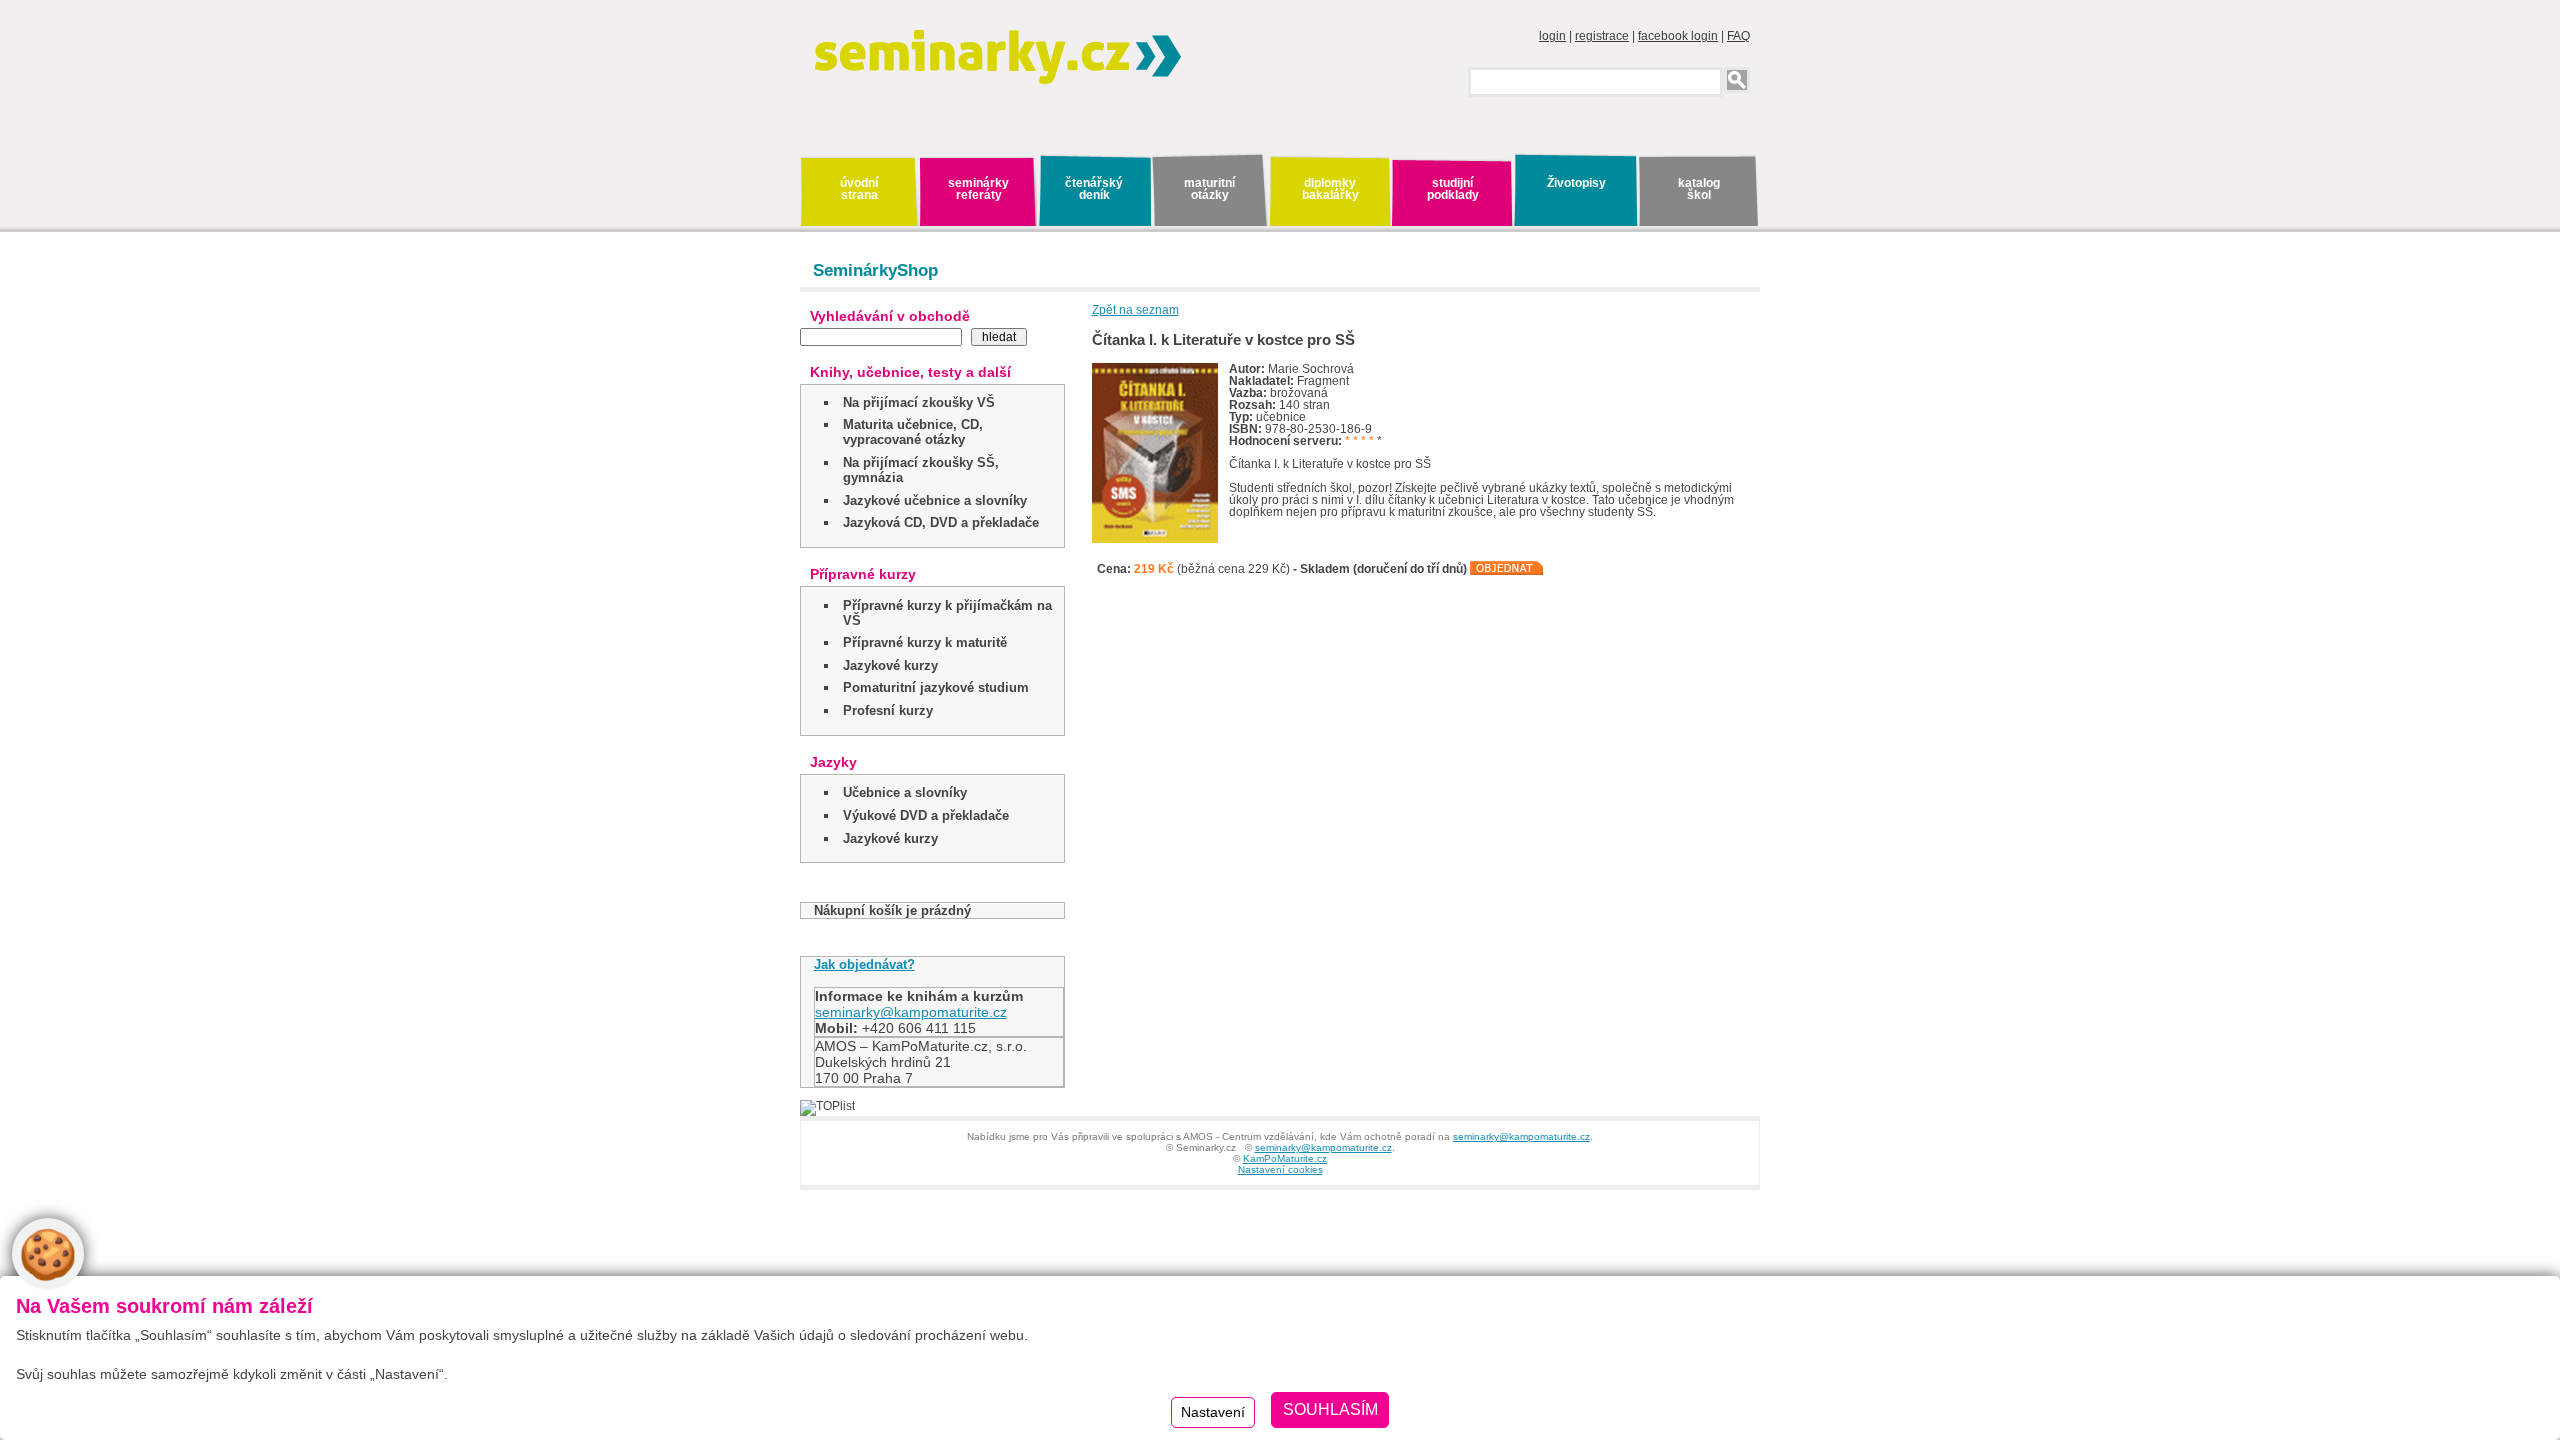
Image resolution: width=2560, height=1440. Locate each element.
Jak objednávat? (864, 964)
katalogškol (1699, 189)
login (1552, 36)
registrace (1602, 36)
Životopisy (1576, 183)
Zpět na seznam (1135, 310)
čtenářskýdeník (1094, 189)
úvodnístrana (859, 189)
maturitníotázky (1209, 189)
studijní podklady (1453, 189)
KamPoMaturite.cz (1285, 1158)
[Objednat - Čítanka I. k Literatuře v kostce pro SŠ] (1507, 569)
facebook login (1678, 36)
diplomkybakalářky (1330, 189)
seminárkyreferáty (978, 189)
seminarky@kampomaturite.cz (911, 1012)
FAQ (1738, 36)
